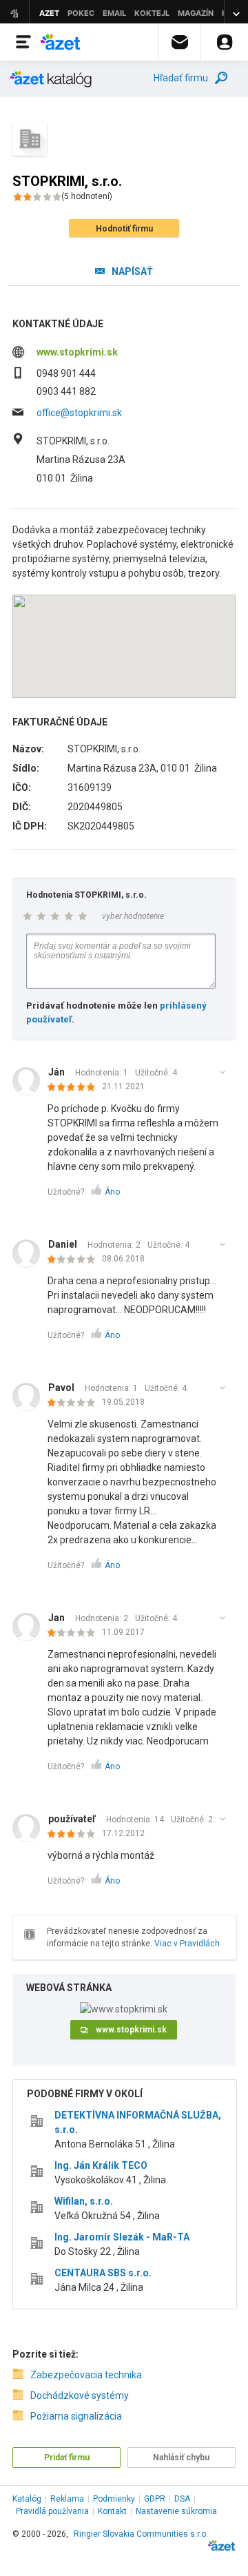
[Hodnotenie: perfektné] (75, 1088)
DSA (182, 2499)
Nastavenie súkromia (176, 2511)
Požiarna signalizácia (76, 2416)
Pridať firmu (67, 2457)
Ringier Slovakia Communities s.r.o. (141, 2534)
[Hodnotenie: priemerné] (75, 1835)
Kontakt (112, 2511)
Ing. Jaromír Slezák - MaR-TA (122, 2237)
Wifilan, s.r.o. (84, 2201)
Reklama (67, 2499)
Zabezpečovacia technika (86, 2375)
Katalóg (27, 2499)
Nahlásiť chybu (181, 2457)
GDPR (155, 2499)
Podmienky (114, 2499)
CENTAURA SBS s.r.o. (103, 2273)
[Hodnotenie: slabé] (75, 1260)
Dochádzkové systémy (80, 2395)
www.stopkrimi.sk (77, 352)
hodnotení (87, 196)
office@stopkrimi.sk (79, 413)
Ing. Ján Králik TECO (101, 2165)
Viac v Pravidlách (187, 1944)
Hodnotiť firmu (124, 229)
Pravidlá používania (52, 2511)
